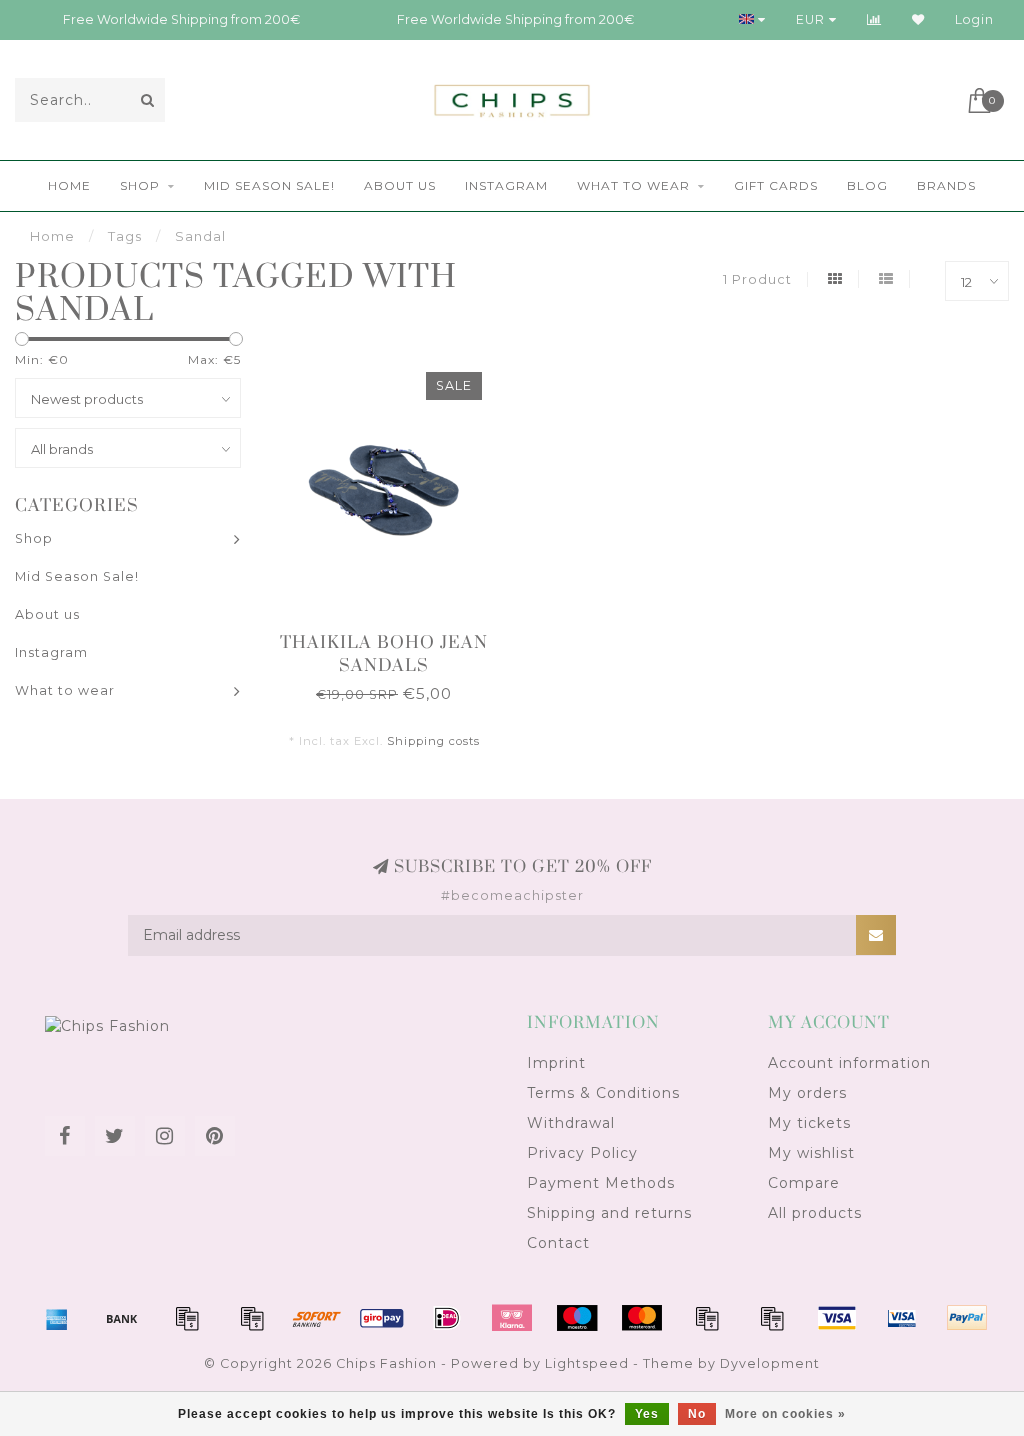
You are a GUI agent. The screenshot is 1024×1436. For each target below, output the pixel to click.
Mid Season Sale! (269, 185)
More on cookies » (785, 1414)
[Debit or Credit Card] (187, 1318)
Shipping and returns (609, 1213)
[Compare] (874, 19)
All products (815, 1213)
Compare (804, 1183)
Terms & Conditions (603, 1093)
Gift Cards (776, 185)
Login (974, 19)
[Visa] (837, 1318)
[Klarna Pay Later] (512, 1318)
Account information (849, 1063)
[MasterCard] (642, 1318)
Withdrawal (571, 1123)
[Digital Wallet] (252, 1318)
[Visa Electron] (902, 1318)
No (697, 1414)
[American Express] (57, 1318)
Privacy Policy (582, 1153)
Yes (647, 1414)
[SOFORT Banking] (317, 1318)
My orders (807, 1093)
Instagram (506, 185)
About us (400, 185)
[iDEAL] (447, 1318)
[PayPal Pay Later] (772, 1318)
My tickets (809, 1123)
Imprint (556, 1063)
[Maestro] (577, 1318)
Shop (140, 185)
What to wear (633, 185)
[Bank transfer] (122, 1318)
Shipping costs (433, 741)
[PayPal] (707, 1318)
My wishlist (811, 1153)
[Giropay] (382, 1318)
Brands (946, 185)
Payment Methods (601, 1183)
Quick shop (393, 636)
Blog (867, 185)
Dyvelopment (770, 1363)
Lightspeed (587, 1363)
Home (69, 185)
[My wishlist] (918, 19)
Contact (558, 1243)
